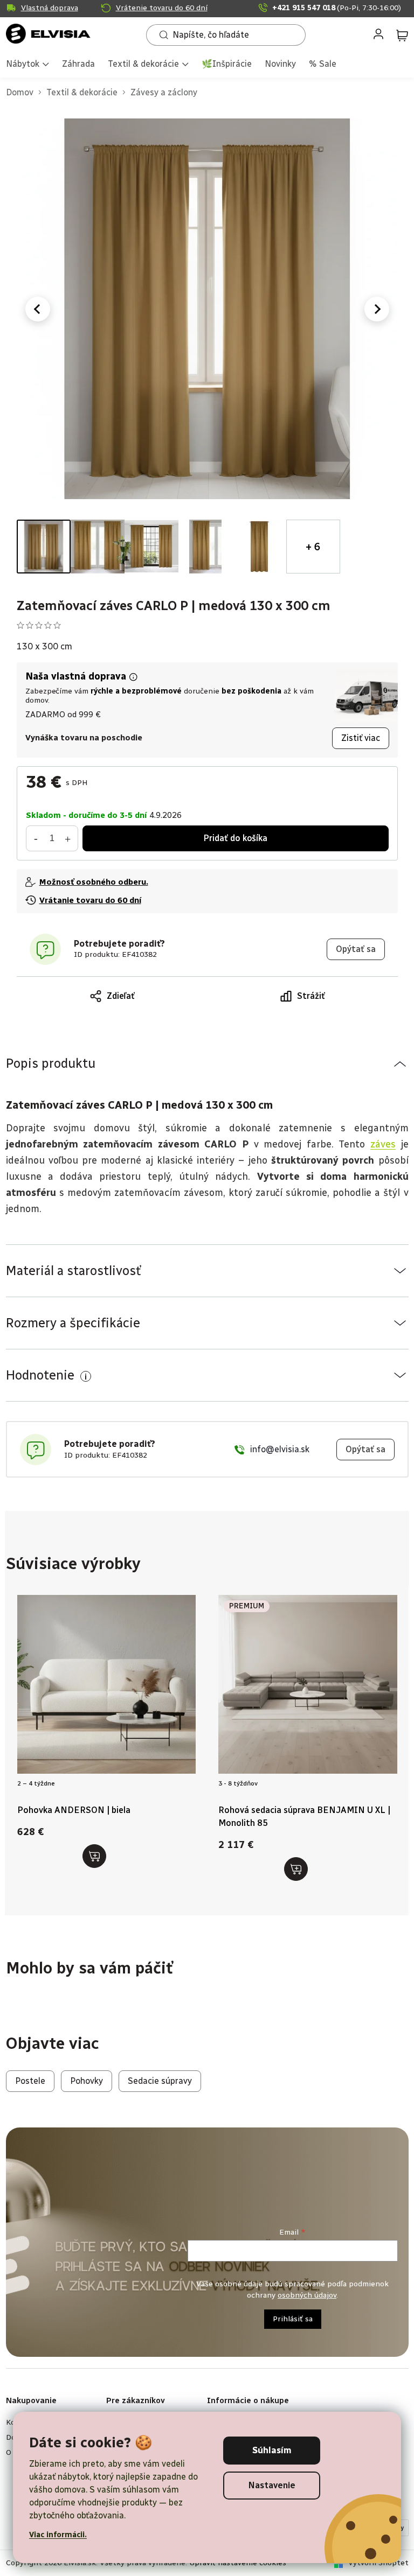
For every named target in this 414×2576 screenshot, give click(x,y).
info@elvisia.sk (280, 1449)
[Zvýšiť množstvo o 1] (68, 838)
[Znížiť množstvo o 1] (36, 838)
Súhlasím (272, 2450)
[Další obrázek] (377, 309)
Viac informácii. (58, 2535)
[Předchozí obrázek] (38, 309)
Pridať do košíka (235, 838)
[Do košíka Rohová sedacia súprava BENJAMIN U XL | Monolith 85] (296, 1869)
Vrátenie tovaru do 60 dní (162, 8)
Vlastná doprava (50, 8)
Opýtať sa (356, 949)
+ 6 (313, 547)
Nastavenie (272, 2485)
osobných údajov (307, 2295)
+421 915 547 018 (337, 8)
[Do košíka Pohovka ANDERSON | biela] (94, 1856)
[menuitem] (27, 65)
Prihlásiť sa (293, 2319)
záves (383, 1144)
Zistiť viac (361, 738)
